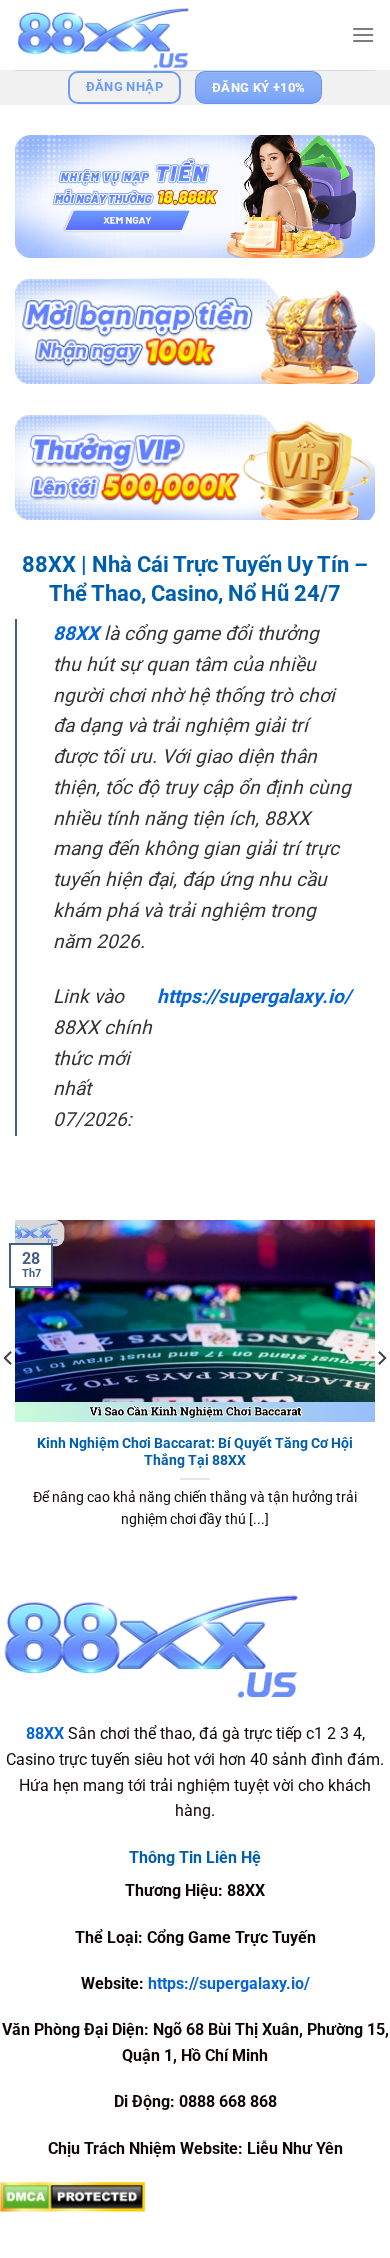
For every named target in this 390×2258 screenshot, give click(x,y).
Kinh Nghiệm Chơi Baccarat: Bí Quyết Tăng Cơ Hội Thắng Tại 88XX (195, 1452)
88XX (76, 633)
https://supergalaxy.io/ (254, 996)
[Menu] (363, 34)
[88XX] (115, 35)
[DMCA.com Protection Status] (72, 2196)
